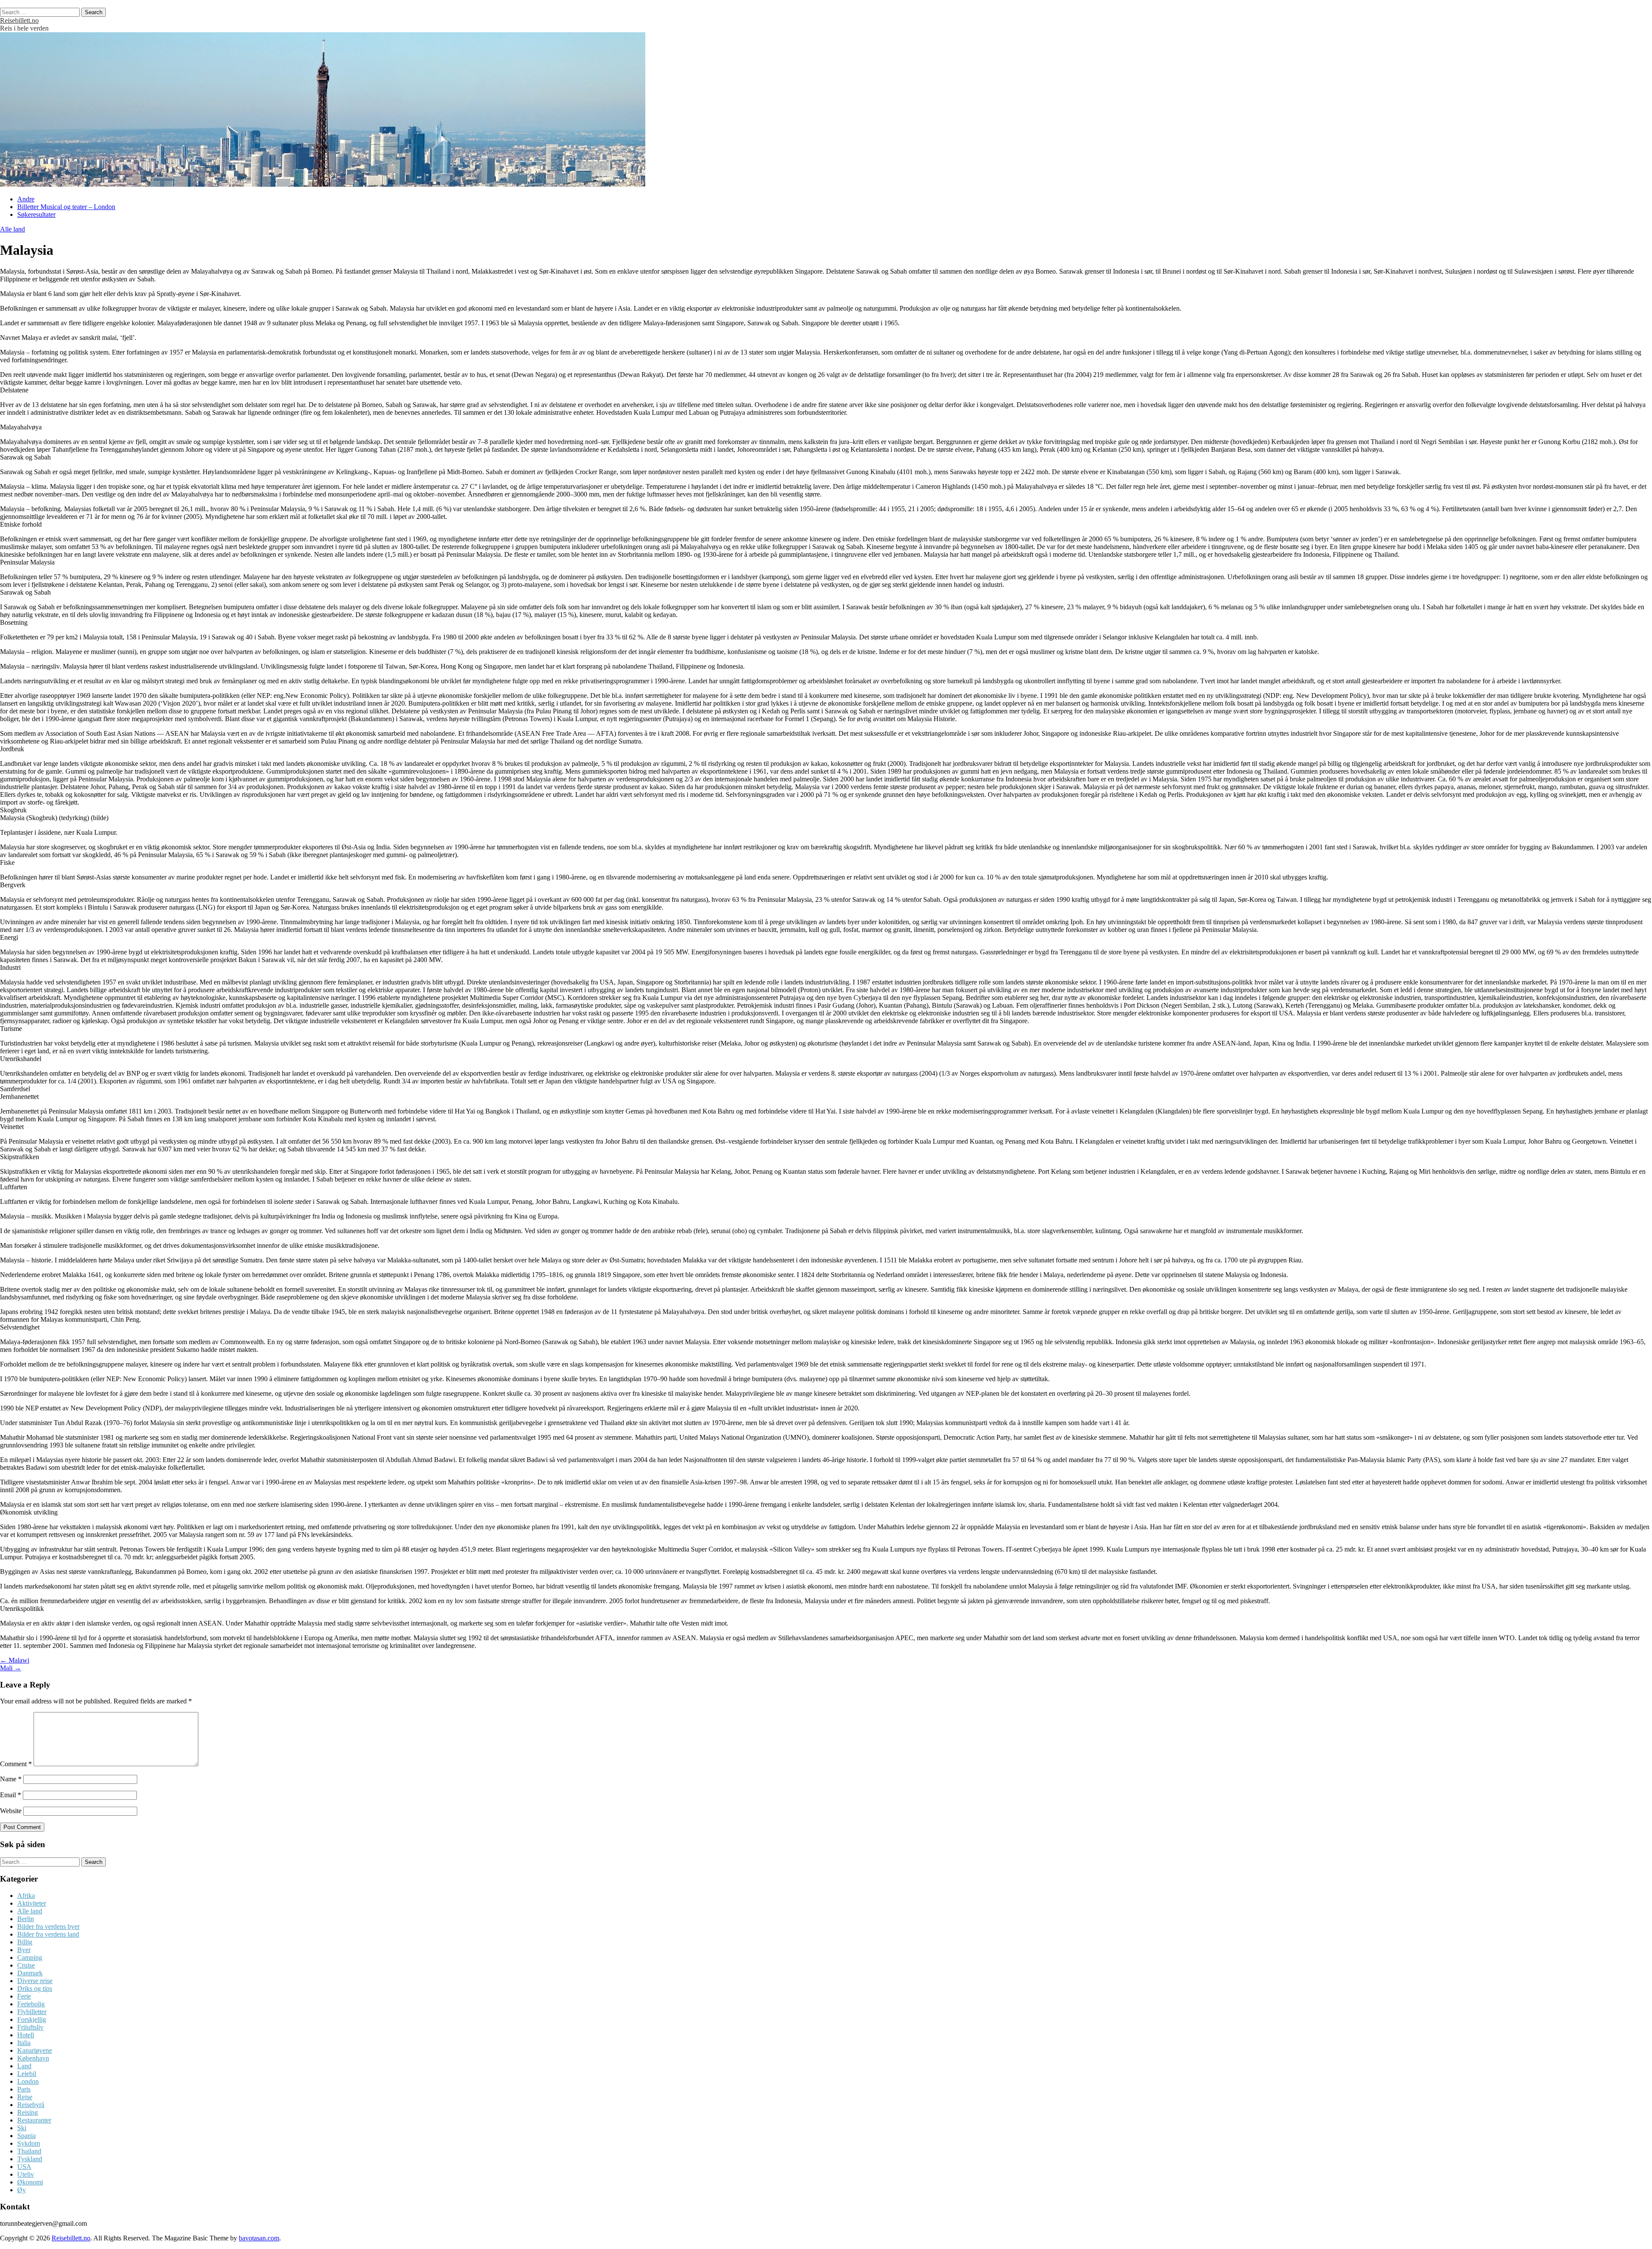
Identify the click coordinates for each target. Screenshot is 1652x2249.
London (28, 2081)
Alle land (12, 229)
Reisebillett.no (19, 20)
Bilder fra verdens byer (48, 1927)
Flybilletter (32, 2012)
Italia (24, 2043)
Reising (28, 2112)
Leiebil (27, 2074)
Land (24, 2066)
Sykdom (29, 2143)
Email (11, 1795)
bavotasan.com (259, 2238)
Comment (16, 1764)
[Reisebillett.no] (323, 184)
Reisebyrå (31, 2105)
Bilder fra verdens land (48, 1934)
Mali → (11, 1668)
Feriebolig (31, 2004)
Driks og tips (35, 1988)
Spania (26, 2136)
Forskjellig (32, 2019)
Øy (22, 2190)
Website (11, 1811)
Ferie (24, 1996)
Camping (30, 1957)
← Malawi (15, 1660)
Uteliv (26, 2174)
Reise (25, 2097)
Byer (24, 1950)
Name (11, 1779)
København (33, 2058)
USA (24, 2167)
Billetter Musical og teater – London (66, 207)
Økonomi (30, 2182)
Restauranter (34, 2120)
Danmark (30, 1973)
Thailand (29, 2151)
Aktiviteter (32, 1903)
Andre (26, 199)
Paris (24, 2089)
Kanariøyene (35, 2050)
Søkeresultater (36, 214)
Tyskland (30, 2159)
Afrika (26, 1896)
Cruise (26, 1965)
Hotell (26, 2035)
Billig (25, 1942)
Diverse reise (35, 1981)
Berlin (26, 1919)
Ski (22, 2128)
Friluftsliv (30, 2027)
